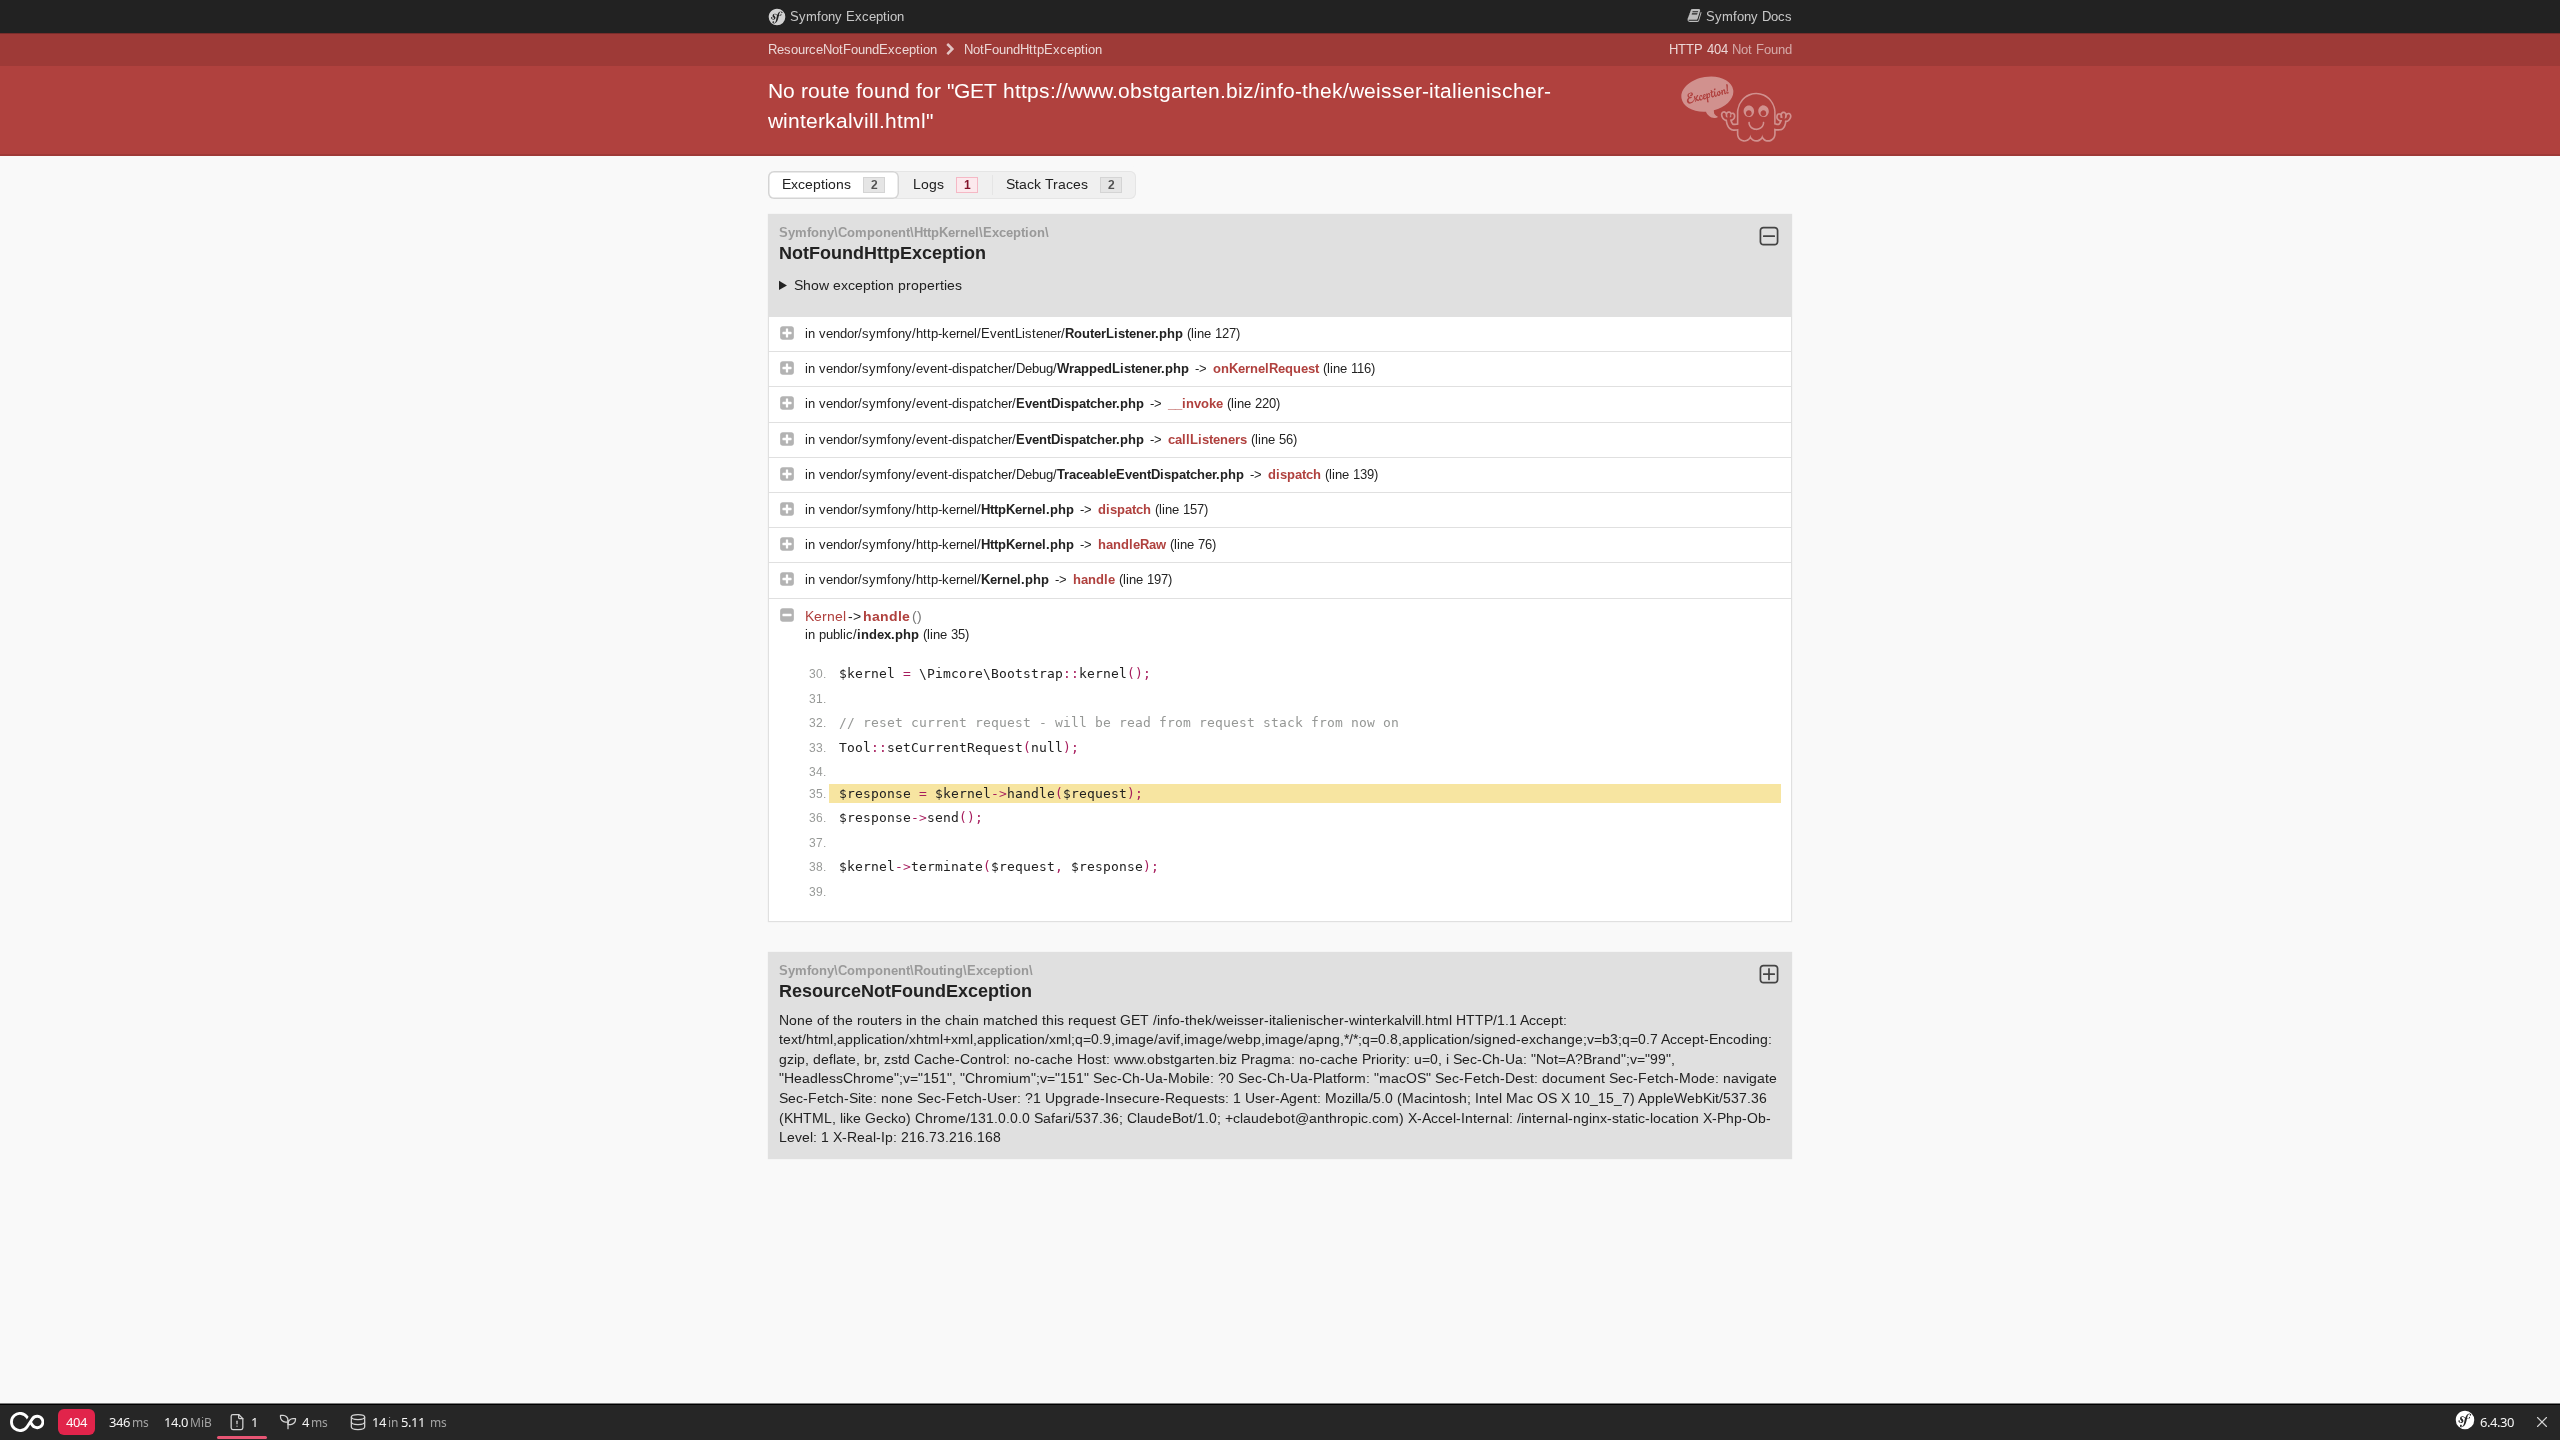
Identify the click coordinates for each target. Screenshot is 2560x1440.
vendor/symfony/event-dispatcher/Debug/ (1004, 368)
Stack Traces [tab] (1060, 184)
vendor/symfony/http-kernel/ (946, 509)
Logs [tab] (942, 184)
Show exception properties (878, 285)
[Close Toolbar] (2542, 1423)
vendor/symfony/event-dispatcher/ (981, 403)
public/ (869, 634)
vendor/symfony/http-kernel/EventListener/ (1001, 333)
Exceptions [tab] (830, 184)
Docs (1749, 16)
